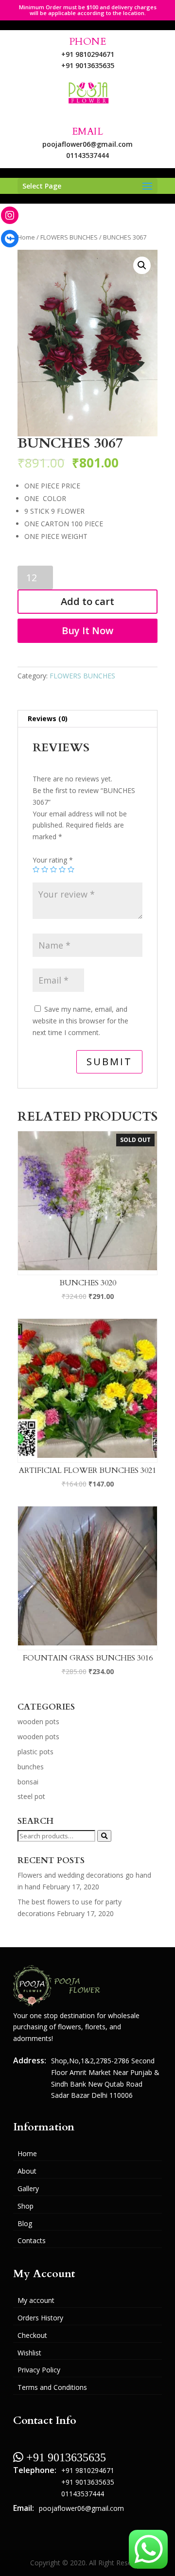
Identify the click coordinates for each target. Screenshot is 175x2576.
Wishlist (29, 2353)
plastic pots (35, 1752)
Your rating (53, 860)
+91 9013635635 (88, 65)
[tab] (87, 719)
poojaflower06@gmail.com (87, 144)
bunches (31, 1767)
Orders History (40, 2318)
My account (36, 2300)
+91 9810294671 (88, 54)
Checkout (32, 2335)
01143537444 (87, 155)
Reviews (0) (48, 718)
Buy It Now (87, 631)
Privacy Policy (39, 2370)
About (27, 2171)
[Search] (104, 1836)
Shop (26, 2206)
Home (26, 237)
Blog (25, 2223)
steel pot (31, 1796)
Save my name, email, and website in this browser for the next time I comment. (80, 1021)
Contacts (32, 2240)
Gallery (28, 2188)
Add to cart (87, 601)
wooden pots (38, 1721)
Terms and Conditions (52, 2387)
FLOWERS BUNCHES (69, 237)
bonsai (28, 1782)
